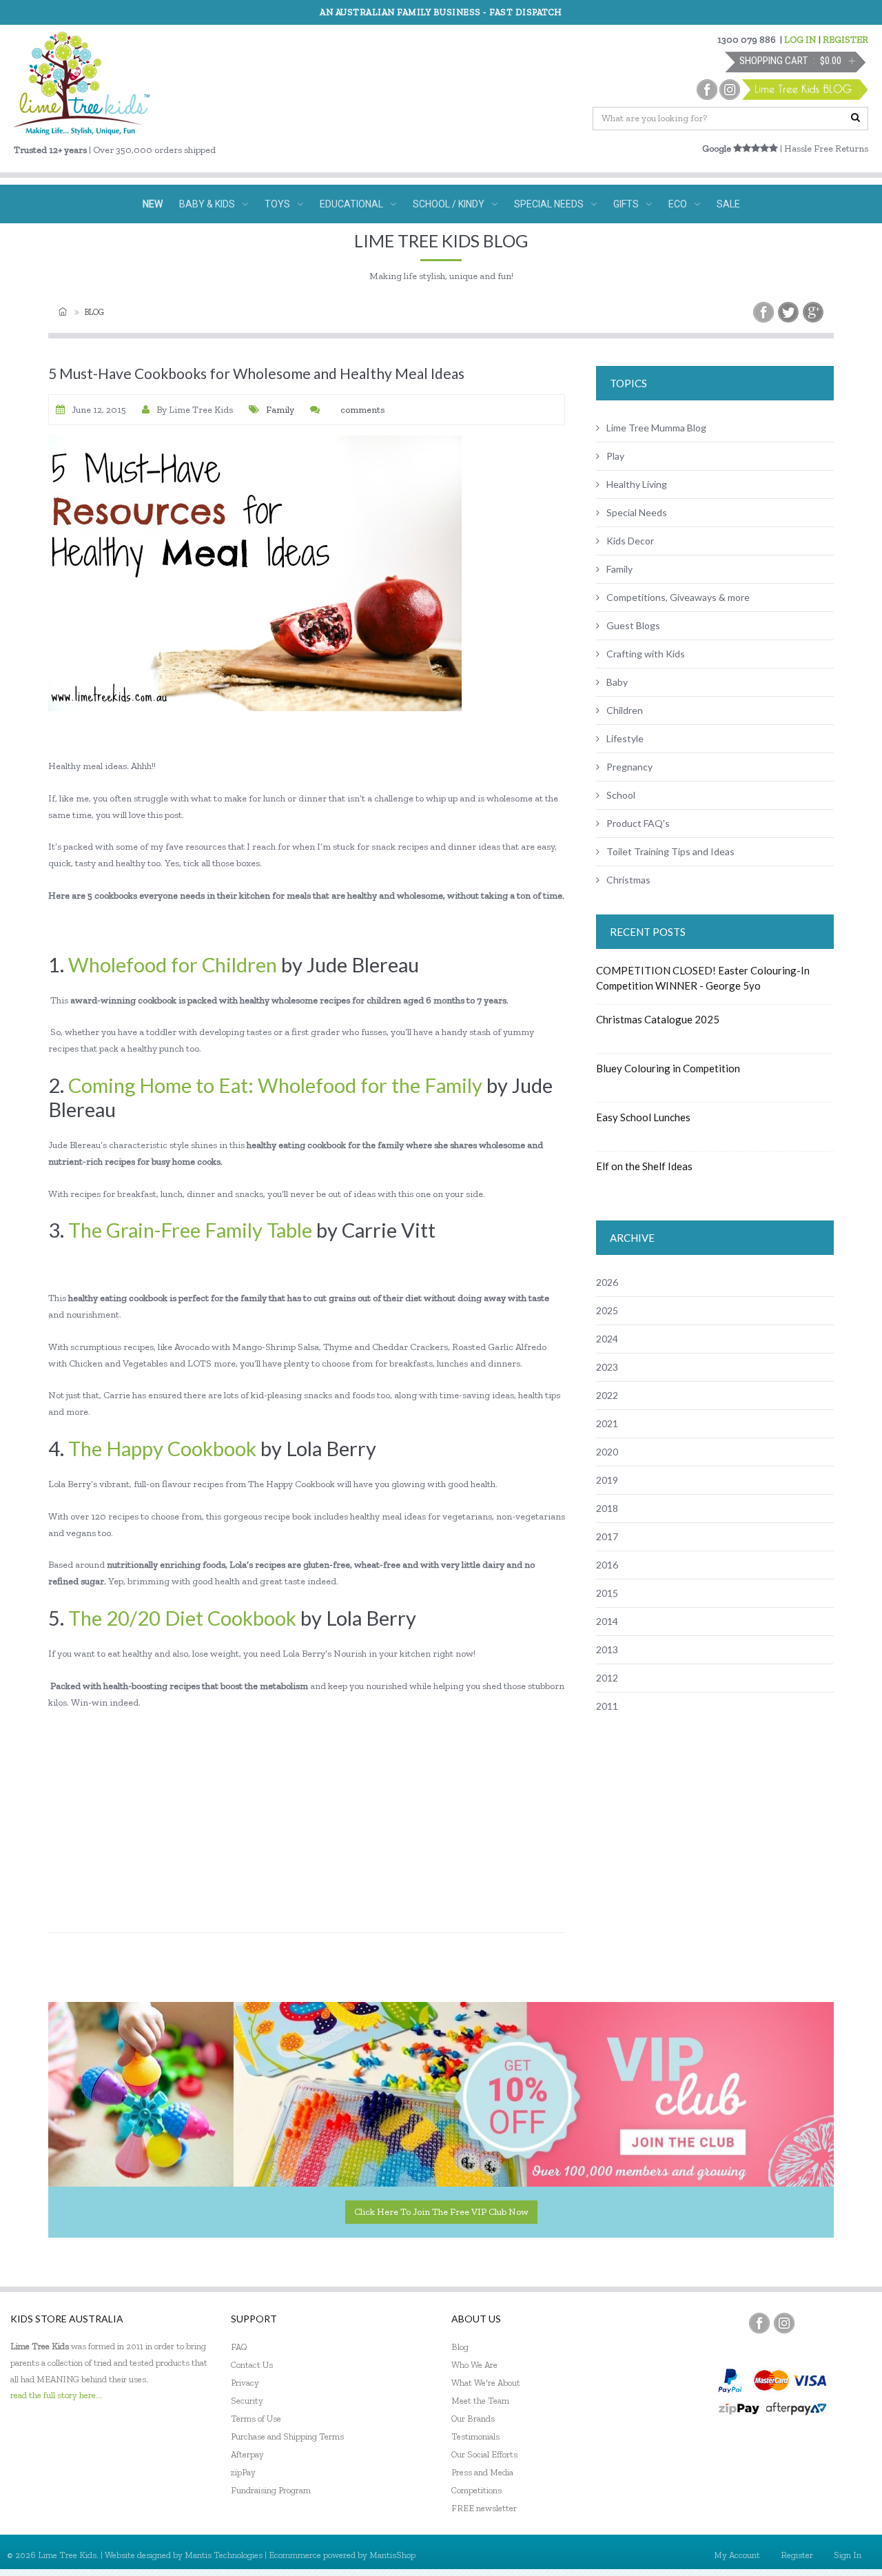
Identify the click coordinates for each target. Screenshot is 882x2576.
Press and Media (482, 2472)
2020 (607, 1452)
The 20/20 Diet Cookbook (182, 1618)
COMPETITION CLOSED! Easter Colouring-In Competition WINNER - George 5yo (703, 978)
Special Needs (637, 512)
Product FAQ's (638, 823)
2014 (607, 1621)
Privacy (245, 2383)
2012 (607, 1678)
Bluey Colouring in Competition (668, 1068)
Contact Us (252, 2365)
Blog (94, 312)
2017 (607, 1536)
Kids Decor (630, 541)
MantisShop (392, 2555)
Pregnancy (629, 767)
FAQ (239, 2347)
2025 (607, 1310)
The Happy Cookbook (162, 1448)
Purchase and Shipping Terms (287, 2436)
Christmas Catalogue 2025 (658, 1019)
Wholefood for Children (173, 964)
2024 (607, 1339)
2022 (607, 1395)
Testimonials (475, 2436)
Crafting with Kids (646, 654)
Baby (617, 682)
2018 (607, 1508)
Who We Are (474, 2365)
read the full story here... (56, 2395)
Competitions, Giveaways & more (678, 597)
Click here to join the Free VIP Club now (441, 2212)
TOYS (277, 204)
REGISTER (845, 40)
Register (797, 2555)
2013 (607, 1649)
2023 (607, 1367)
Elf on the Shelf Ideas (644, 1166)
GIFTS (626, 204)
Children (625, 710)
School (621, 795)
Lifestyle (625, 738)
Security (247, 2401)
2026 (607, 1282)
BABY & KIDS (207, 204)
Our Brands (473, 2419)
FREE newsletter (484, 2508)
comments (362, 410)
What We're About (486, 2383)
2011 (607, 1706)
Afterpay (247, 2454)
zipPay (243, 2472)
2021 (607, 1423)
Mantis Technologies (224, 2555)
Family (280, 410)
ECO (678, 204)
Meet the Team (480, 2401)
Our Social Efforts (484, 2454)
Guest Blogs (633, 625)
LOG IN (800, 40)
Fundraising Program (271, 2490)
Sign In (848, 2555)
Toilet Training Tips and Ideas (670, 851)
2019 (607, 1480)
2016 (607, 1565)
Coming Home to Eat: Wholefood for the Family (275, 1085)
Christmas (628, 880)
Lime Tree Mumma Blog (656, 428)
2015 (607, 1593)
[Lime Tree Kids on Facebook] (759, 2323)
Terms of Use (256, 2419)
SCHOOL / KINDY (449, 204)
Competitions (476, 2490)
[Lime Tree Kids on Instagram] (784, 2323)
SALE (728, 204)
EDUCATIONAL (351, 204)
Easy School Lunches (643, 1117)
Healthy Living (637, 484)
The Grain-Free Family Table (190, 1230)
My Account (737, 2555)
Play (615, 456)
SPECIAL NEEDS (549, 204)
